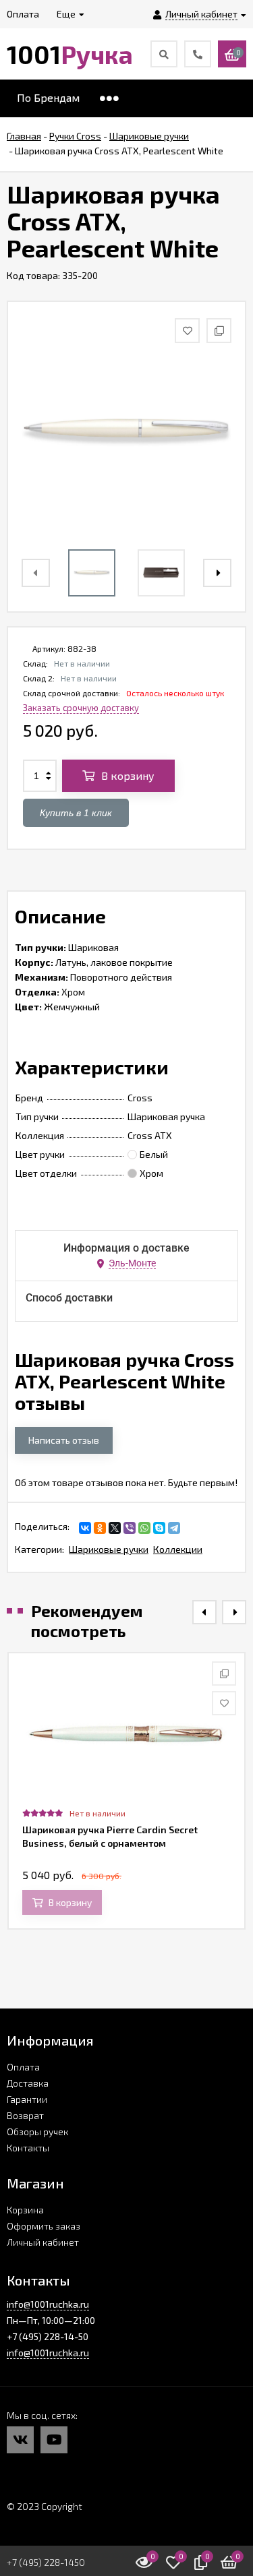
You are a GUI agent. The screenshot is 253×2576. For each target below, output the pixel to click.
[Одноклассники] (100, 1528)
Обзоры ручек (37, 2132)
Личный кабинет (43, 2242)
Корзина (25, 2210)
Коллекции (178, 1549)
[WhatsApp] (144, 1528)
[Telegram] (174, 1528)
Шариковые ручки (109, 1549)
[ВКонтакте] (85, 1528)
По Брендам (48, 97)
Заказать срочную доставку (81, 708)
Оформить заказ (44, 2226)
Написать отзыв (64, 1440)
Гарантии (27, 2099)
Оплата (23, 2067)
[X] (115, 1528)
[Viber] (130, 1528)
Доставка (28, 2083)
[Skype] (159, 1528)
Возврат (25, 2115)
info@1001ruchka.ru (48, 2304)
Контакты (28, 2148)
